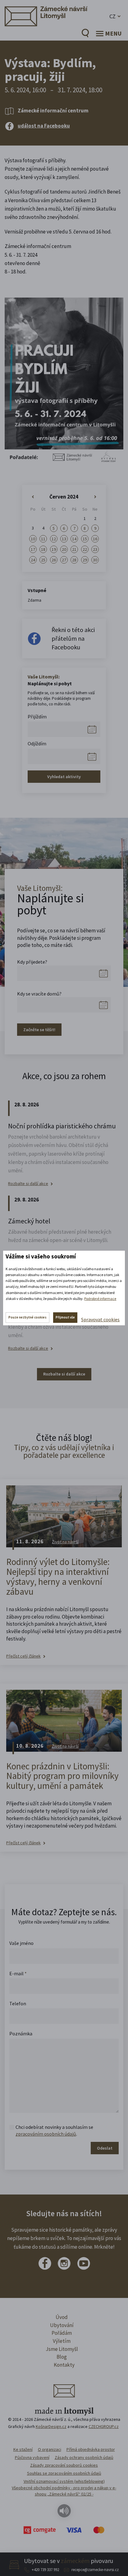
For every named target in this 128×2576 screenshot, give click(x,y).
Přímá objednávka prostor (91, 2449)
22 (85, 549)
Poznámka (21, 2033)
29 (85, 560)
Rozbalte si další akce (28, 1184)
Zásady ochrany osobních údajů (84, 2457)
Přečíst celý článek (23, 1656)
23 (95, 549)
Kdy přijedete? (32, 962)
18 (43, 549)
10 (33, 539)
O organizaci (50, 2449)
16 (95, 539)
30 (95, 560)
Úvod (62, 2317)
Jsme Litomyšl (62, 2349)
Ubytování (62, 2325)
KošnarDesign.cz (51, 2426)
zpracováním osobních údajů (46, 2134)
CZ (112, 16)
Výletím (62, 2341)
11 (43, 539)
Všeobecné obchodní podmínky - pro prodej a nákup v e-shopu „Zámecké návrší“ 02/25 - (64, 2491)
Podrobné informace (100, 1299)
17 (33, 549)
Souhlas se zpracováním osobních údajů (64, 2473)
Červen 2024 (64, 497)
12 (54, 539)
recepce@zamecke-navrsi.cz (95, 2570)
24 (33, 560)
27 (64, 560)
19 (54, 549)
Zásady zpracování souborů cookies (64, 2465)
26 (54, 560)
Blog (62, 2357)
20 (64, 549)
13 (64, 539)
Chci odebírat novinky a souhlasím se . (54, 2130)
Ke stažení (23, 2449)
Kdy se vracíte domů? (39, 994)
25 (43, 560)
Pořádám (62, 2333)
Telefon (18, 2003)
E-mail (18, 1973)
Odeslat (105, 2148)
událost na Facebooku (44, 126)
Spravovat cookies (100, 1319)
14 (74, 539)
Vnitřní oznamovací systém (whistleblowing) (64, 2481)
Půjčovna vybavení (32, 2457)
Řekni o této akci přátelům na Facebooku (73, 638)
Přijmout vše (65, 1317)
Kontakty (64, 2365)
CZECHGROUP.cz (104, 2426)
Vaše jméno (21, 1943)
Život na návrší (65, 1542)
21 (74, 549)
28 (74, 560)
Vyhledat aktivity (64, 777)
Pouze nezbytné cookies (27, 1317)
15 (85, 539)
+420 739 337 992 (45, 2570)
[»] (95, 497)
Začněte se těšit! (39, 1030)
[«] (33, 497)
